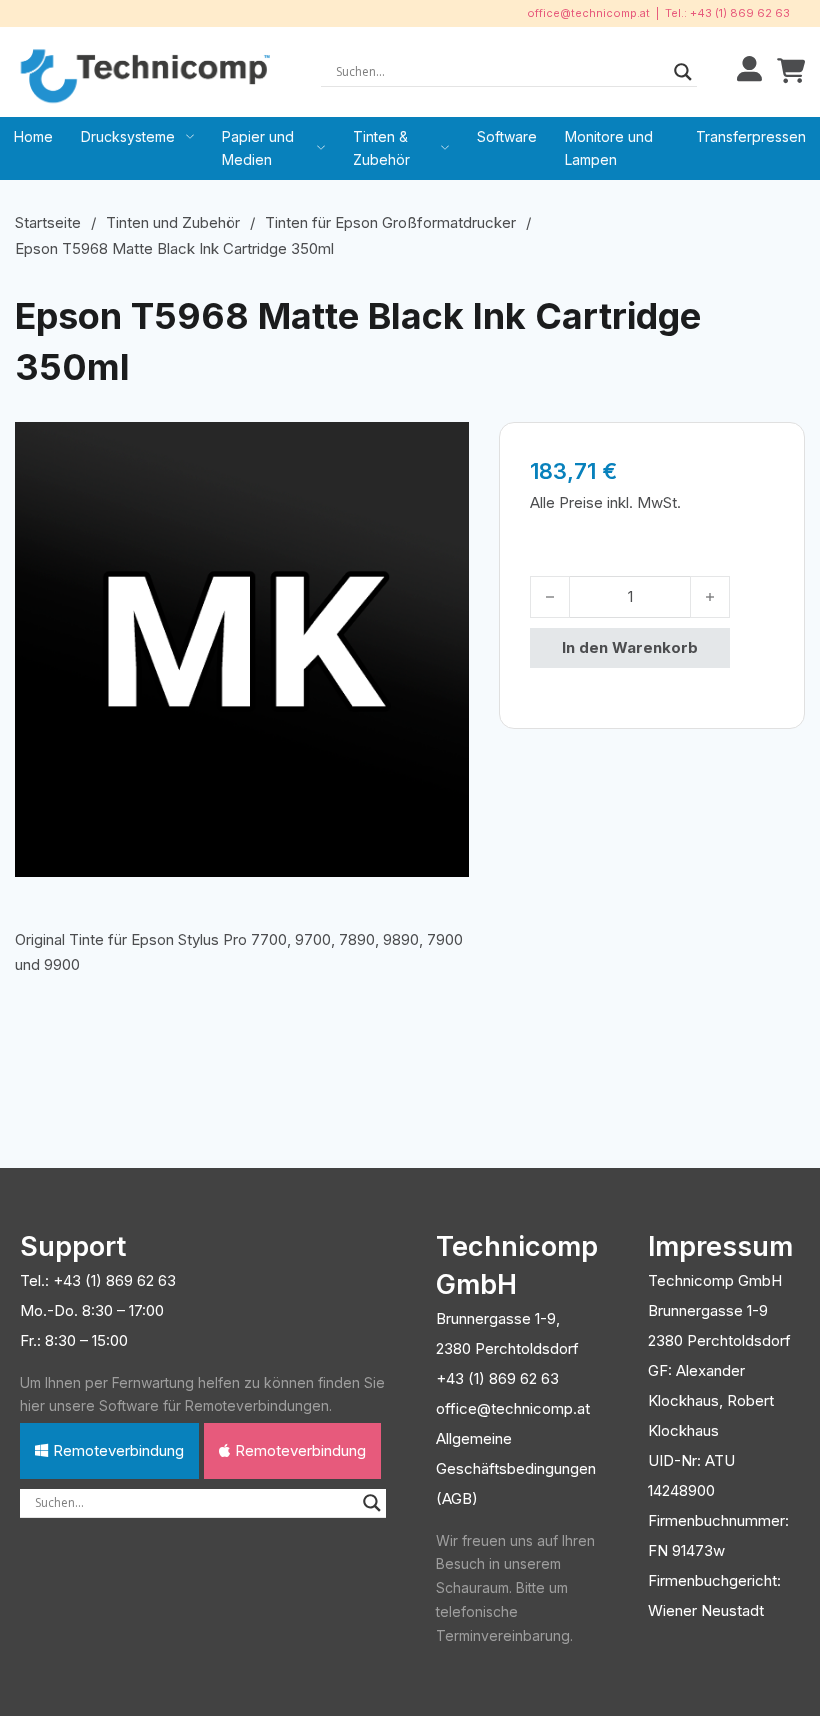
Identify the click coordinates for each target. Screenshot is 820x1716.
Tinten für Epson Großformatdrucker (390, 222)
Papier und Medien (258, 148)
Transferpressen (751, 136)
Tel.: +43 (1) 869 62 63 (727, 13)
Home (33, 136)
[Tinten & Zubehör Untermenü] (445, 148)
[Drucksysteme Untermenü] (190, 137)
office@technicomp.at (588, 13)
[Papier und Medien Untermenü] (321, 148)
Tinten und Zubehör (173, 222)
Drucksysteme (128, 136)
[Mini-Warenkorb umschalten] (791, 71)
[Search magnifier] (683, 72)
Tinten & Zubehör (381, 148)
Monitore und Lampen (609, 148)
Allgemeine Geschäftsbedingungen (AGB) (516, 1468)
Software (507, 136)
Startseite (48, 222)
